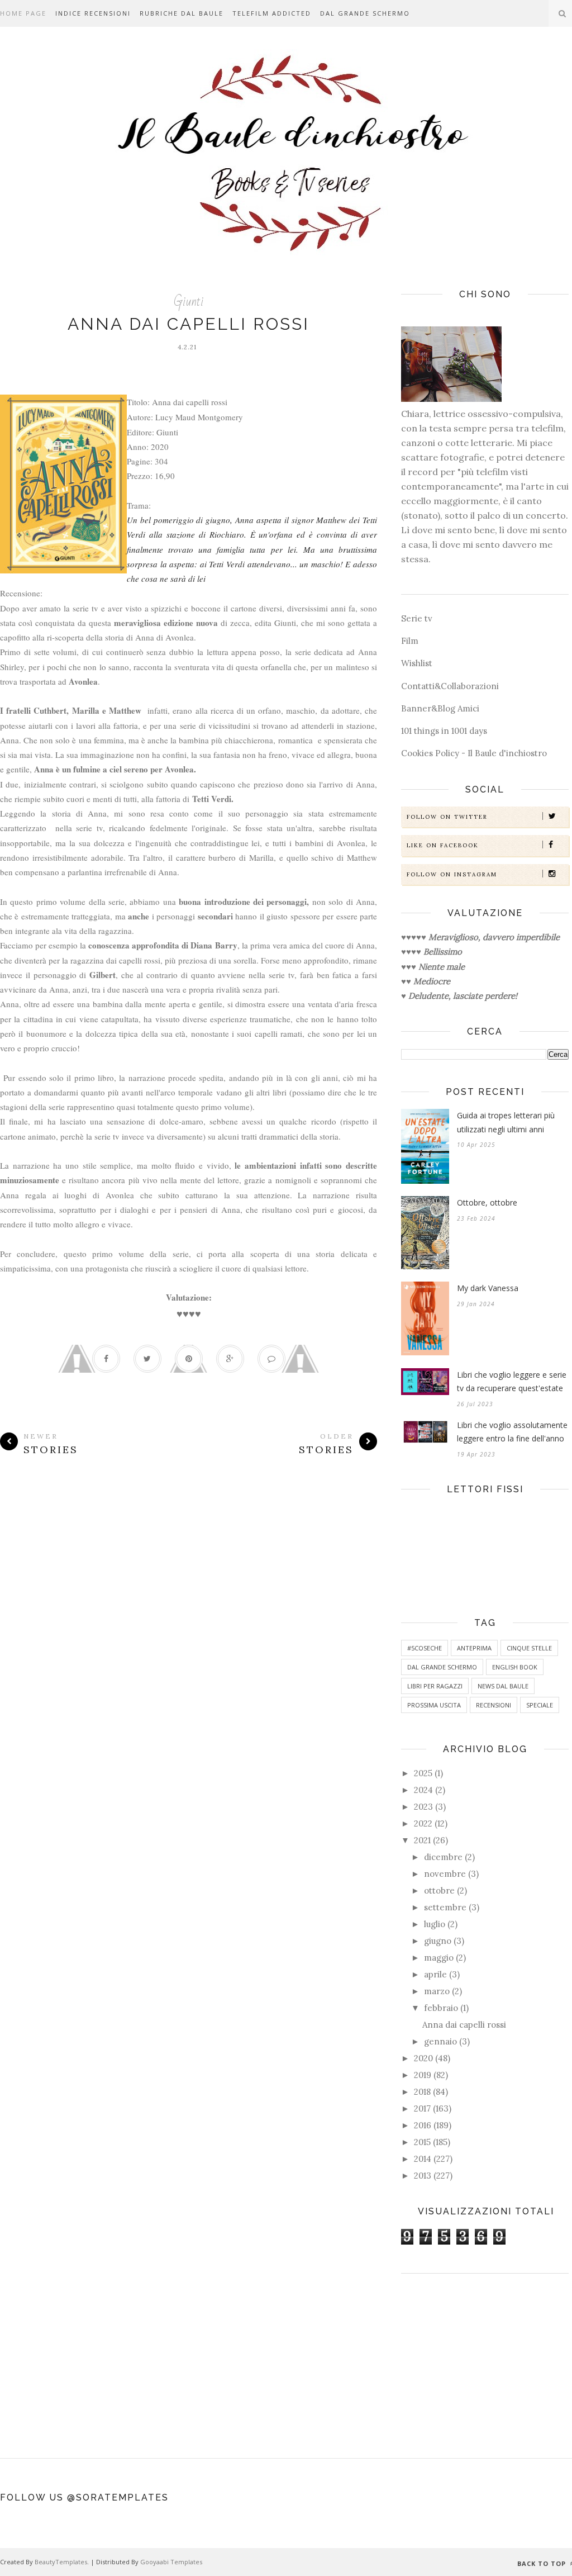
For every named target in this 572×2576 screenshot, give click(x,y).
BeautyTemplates (61, 2562)
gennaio (440, 2041)
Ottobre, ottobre (487, 1202)
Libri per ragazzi (435, 1686)
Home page (23, 13)
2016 (423, 2125)
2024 (423, 1790)
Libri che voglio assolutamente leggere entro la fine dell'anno (512, 1432)
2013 (423, 2176)
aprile (435, 1974)
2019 (423, 2075)
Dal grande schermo (365, 13)
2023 (423, 1807)
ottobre (439, 1891)
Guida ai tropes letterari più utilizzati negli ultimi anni (506, 1122)
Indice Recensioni (93, 13)
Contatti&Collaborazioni (450, 686)
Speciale (540, 1705)
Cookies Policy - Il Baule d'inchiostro (474, 753)
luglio (435, 1924)
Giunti (189, 302)
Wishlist (417, 663)
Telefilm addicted (272, 13)
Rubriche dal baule (182, 13)
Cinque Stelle (529, 1648)
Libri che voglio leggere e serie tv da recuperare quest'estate (512, 1382)
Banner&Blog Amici (440, 708)
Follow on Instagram (452, 874)
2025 (423, 1773)
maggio (439, 1958)
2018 (422, 2092)
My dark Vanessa (488, 1288)
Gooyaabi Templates (171, 2562)
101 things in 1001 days (444, 731)
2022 (423, 1823)
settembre (445, 1907)
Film (410, 641)
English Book (515, 1667)
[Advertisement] (485, 2360)
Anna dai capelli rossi (189, 324)
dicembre (443, 1857)
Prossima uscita (434, 1705)
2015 (422, 2142)
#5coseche (425, 1648)
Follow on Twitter (447, 817)
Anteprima (474, 1648)
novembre (445, 1874)
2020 (423, 2058)
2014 (423, 2159)
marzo (437, 1991)
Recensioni (494, 1705)
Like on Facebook (443, 845)
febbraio (441, 2008)
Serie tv (417, 618)
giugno (438, 1941)
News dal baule (503, 1686)
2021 (422, 1840)
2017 (422, 2108)
